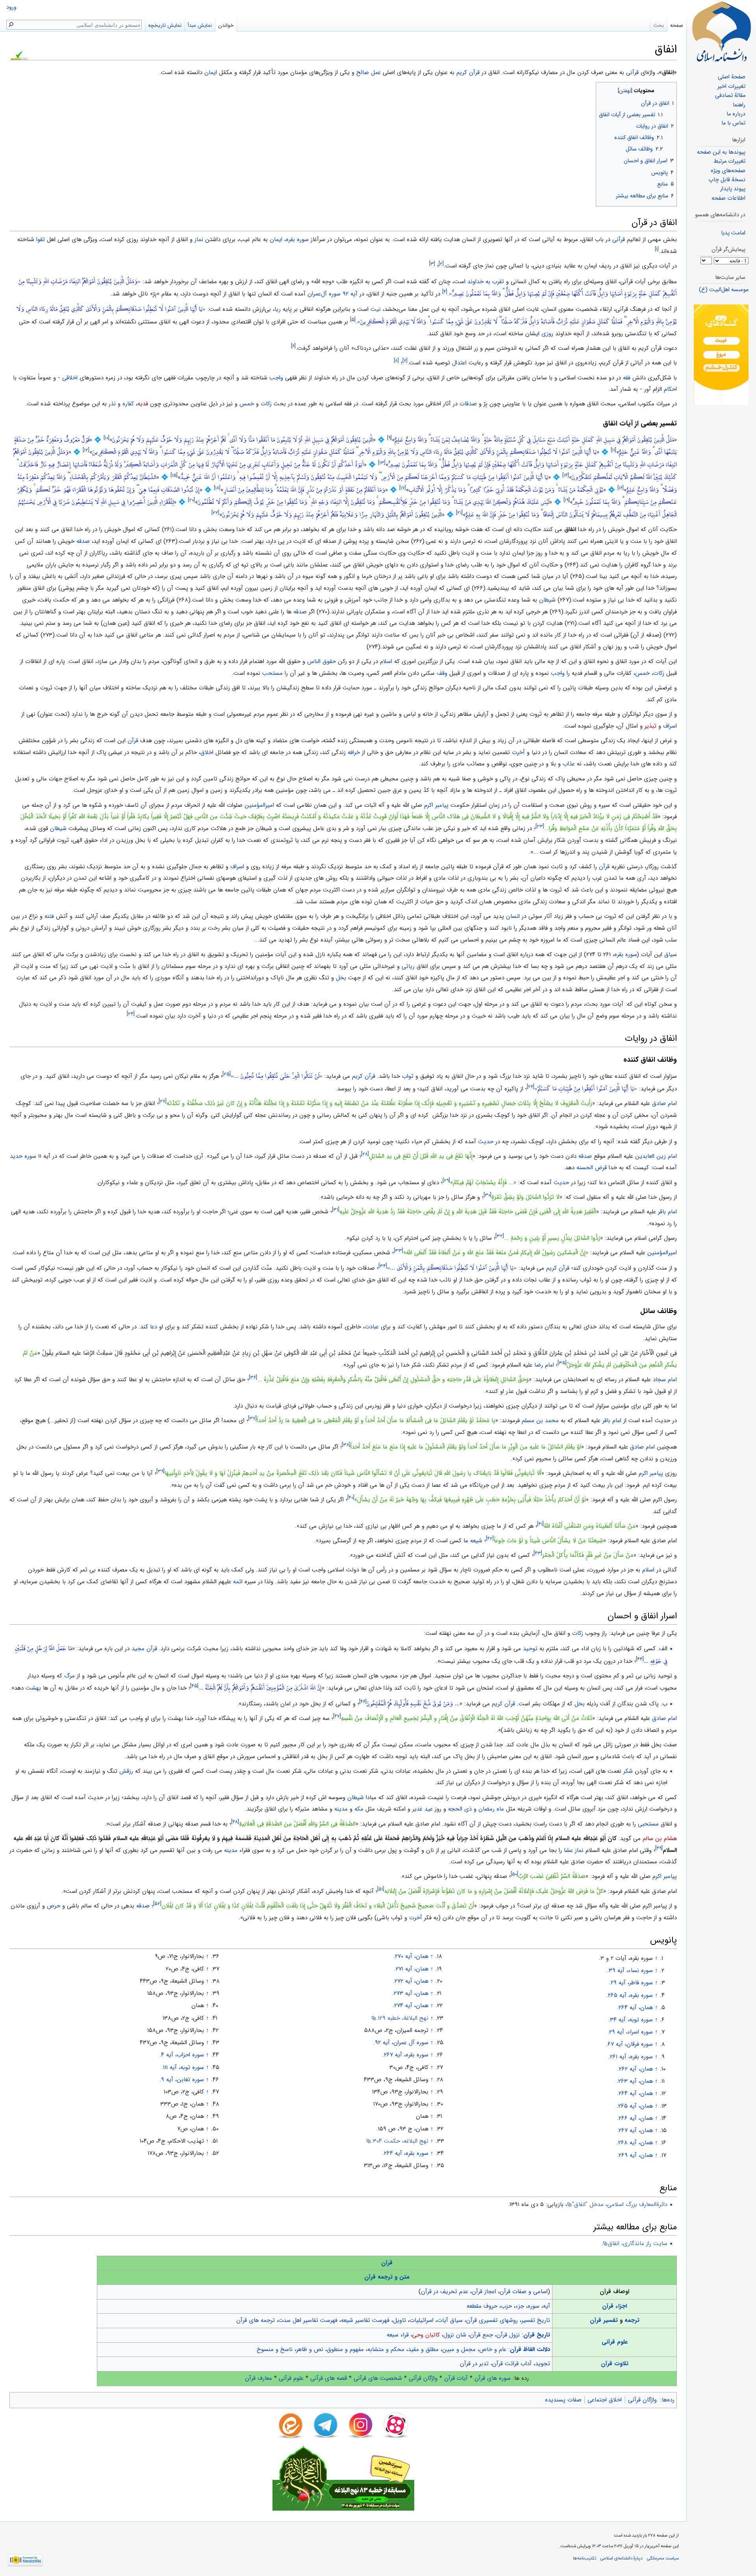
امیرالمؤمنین (259, 805)
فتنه (49, 916)
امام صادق (664, 1103)
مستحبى (648, 1824)
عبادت (372, 1327)
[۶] (293, 346)
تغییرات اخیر (731, 86)
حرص (54, 1906)
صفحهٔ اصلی (732, 77)
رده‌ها (668, 2400)
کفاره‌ (128, 404)
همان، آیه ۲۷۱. (411, 1969)
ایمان (211, 72)
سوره (534, 2306)
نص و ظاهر (310, 2349)
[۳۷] (252, 1418)
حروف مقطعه (482, 2306)
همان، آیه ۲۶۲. (635, 2069)
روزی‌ (547, 334)
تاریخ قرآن (537, 2335)
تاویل (399, 2320)
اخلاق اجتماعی (605, 2400)
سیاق (671, 955)
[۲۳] (540, 826)
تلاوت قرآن (615, 2364)
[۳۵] (562, 1363)
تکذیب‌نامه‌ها (585, 2558)
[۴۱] (540, 1524)
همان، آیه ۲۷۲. (411, 1981)
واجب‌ (276, 378)
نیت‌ (376, 309)
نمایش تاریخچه (165, 25)
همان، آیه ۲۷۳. (410, 1993)
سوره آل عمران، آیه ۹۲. (401, 2043)
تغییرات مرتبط (729, 161)
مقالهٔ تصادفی (730, 96)
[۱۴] (566, 475)
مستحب (272, 673)
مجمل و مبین (459, 2349)
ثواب (408, 1076)
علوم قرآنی (615, 2342)
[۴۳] (538, 1553)
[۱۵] (174, 475)
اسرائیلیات (422, 2320)
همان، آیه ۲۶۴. (635, 2008)
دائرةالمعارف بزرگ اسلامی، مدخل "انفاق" (620, 2205)
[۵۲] (157, 1904)
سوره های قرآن (493, 2378)
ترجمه (632, 2320)
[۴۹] (659, 1848)
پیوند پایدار (733, 189)
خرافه (354, 752)
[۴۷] (337, 1716)
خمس (642, 673)
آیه (547, 2306)
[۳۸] (346, 1445)
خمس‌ (247, 404)
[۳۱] (336, 1210)
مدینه (341, 1809)
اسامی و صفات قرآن (524, 2292)
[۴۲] (490, 1539)
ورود (11, 7)
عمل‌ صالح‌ (369, 72)
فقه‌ (627, 378)
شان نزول (455, 2335)
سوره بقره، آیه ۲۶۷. (405, 2055)
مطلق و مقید (423, 2349)
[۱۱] (613, 450)
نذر (112, 404)
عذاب (569, 764)
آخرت (518, 752)
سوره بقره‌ (297, 240)
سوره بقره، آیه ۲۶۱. (631, 2057)
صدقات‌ (468, 404)
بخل (341, 978)
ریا (278, 309)
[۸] (396, 361)
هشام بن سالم (660, 1839)
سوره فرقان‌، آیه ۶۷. (629, 2044)
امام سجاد (665, 1380)
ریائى (408, 966)
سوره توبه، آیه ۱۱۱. (183, 2067)
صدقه (83, 541)
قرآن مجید (144, 1649)
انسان (513, 916)
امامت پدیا (733, 233)
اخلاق (207, 752)
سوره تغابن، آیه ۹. (182, 2080)
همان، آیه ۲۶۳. (635, 2081)
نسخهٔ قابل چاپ (727, 180)
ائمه (238, 1582)
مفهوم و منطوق (345, 2349)
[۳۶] (253, 1377)
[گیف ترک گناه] (721, 355)
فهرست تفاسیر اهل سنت (308, 2320)
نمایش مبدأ (200, 25)
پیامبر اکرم (436, 805)
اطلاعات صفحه (728, 198)
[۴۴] (640, 1659)
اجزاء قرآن (614, 2306)
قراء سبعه (398, 2335)
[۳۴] (383, 1266)
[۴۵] (194, 1686)
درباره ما (736, 114)
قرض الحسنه (592, 1168)
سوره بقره (626, 955)
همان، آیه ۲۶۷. (635, 2130)
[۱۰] (107, 438)
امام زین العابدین (656, 1156)
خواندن (226, 25)
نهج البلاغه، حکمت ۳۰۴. (400, 2141)
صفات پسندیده (563, 2400)
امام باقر (667, 1212)
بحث (659, 25)
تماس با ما (733, 123)
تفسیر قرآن (604, 2320)
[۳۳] (398, 1251)
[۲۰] (191, 501)
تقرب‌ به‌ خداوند (486, 282)
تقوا (41, 240)
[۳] (432, 264)
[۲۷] (163, 1101)
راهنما (739, 105)
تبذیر (650, 726)
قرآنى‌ (632, 72)
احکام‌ (670, 389)
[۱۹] (567, 501)
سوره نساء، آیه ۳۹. (630, 1971)
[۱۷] (403, 488)
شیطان (547, 600)
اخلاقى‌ (70, 378)
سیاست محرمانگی (663, 2558)
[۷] (405, 361)
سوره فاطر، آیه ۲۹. (631, 1983)
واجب (558, 673)
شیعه (476, 1541)
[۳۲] (500, 1236)
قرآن (133, 741)
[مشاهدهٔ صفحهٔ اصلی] (721, 32)
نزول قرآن (508, 2335)
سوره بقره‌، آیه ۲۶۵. (630, 1995)
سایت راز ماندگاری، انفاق (638, 2244)
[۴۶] (363, 1702)
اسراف (670, 726)
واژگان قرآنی (423, 2378)
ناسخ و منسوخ (275, 2349)
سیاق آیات (450, 2320)
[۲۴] (131, 1014)
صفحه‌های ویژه (728, 171)
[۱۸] (217, 488)
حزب (506, 2306)
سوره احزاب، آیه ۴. (182, 2055)
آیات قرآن (456, 2378)
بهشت (33, 1688)
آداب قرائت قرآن (512, 2364)
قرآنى (619, 240)
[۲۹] (446, 1180)
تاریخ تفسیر (536, 2320)
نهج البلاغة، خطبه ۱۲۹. (402, 2018)
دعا (154, 1327)
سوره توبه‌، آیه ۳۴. (631, 2020)
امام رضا (544, 1365)
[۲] (441, 264)
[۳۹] (160, 1471)
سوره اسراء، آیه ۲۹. (630, 2032)
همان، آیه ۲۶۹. (635, 2155)
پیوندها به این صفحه (721, 152)
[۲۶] (531, 1087)
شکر (628, 1771)
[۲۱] (459, 513)
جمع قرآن (481, 2335)
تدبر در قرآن (474, 2364)
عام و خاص (493, 2349)
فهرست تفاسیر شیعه (365, 2320)
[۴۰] (351, 1498)
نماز (199, 240)
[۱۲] (86, 450)
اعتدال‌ (459, 363)
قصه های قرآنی (329, 2378)
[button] (670, 89)
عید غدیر (422, 1809)
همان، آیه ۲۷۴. (410, 2006)
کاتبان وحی (426, 2335)
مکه (359, 1809)
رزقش (126, 1771)
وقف (442, 673)
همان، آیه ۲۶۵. (635, 2106)
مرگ (69, 1676)
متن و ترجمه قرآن (387, 2277)
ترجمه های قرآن (256, 2320)
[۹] (389, 438)
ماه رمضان (491, 1809)
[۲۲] (215, 513)
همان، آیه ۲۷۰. (411, 1956)
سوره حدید (23, 1156)
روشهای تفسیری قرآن (492, 2320)
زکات (266, 404)
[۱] (657, 249)
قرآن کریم (364, 1076)
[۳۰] (487, 1195)
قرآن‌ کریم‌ (468, 72)
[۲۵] (227, 1074)
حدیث (486, 1142)
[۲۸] (365, 1154)
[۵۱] (381, 1889)
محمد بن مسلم (540, 1421)
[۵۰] (514, 1875)
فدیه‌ (143, 404)
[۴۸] (235, 1822)
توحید (530, 1649)
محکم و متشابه (386, 2349)
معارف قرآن (258, 2378)
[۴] (445, 292)
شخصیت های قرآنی (378, 2378)
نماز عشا (574, 1850)
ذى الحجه (460, 1809)
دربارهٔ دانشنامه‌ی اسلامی (622, 2558)
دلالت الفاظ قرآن (530, 2349)
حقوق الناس (321, 661)
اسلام (386, 661)
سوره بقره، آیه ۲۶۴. (405, 2153)
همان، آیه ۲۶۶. (635, 2118)
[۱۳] (382, 463)
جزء (520, 2306)
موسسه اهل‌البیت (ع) (724, 290)
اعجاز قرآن (484, 2292)
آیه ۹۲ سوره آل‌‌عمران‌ (333, 294)
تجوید (543, 2364)
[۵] (353, 320)
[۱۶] (621, 488)
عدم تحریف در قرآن (445, 2292)
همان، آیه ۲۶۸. (635, 2143)
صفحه (677, 25)
